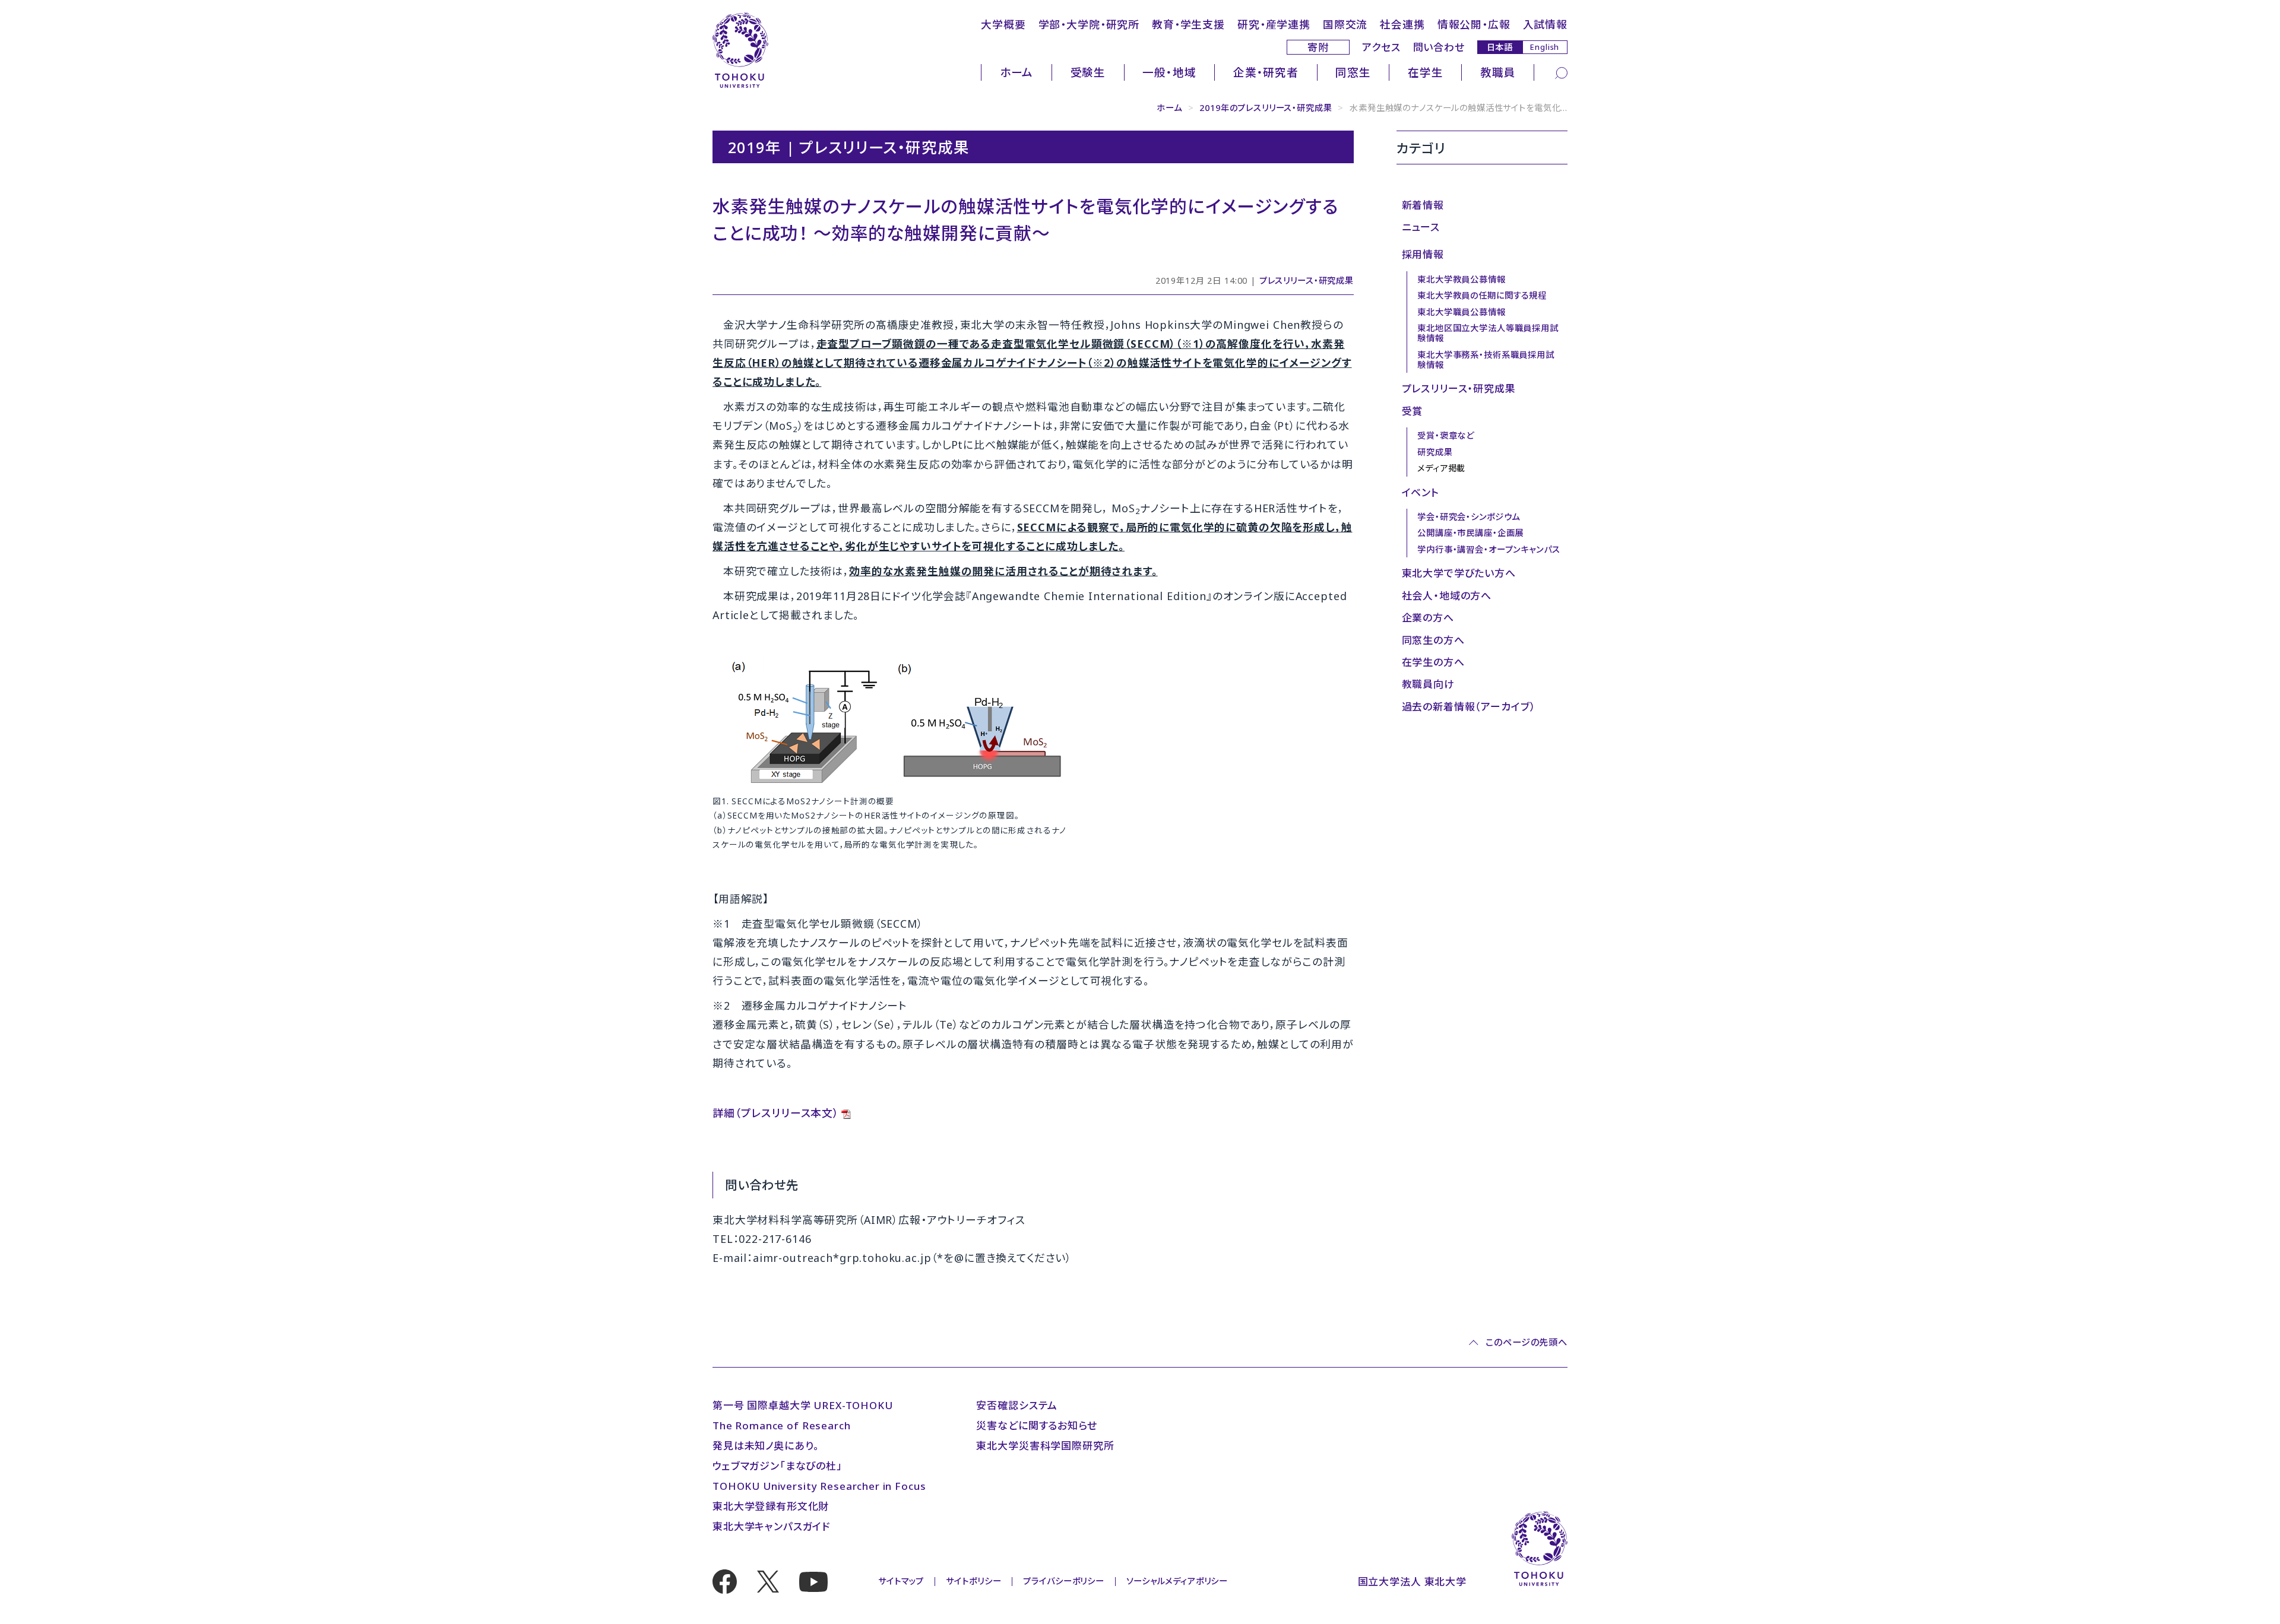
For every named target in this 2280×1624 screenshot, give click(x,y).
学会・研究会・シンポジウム (1469, 517)
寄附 (1318, 47)
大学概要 (1003, 24)
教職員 (1498, 72)
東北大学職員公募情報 (1462, 312)
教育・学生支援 (1188, 24)
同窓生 (1353, 72)
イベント (1421, 492)
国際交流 (1345, 24)
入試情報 (1545, 24)
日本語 (1500, 47)
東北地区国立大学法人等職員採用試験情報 (1488, 333)
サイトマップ (901, 1581)
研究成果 (1435, 452)
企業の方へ (1428, 618)
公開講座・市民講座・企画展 (1470, 533)
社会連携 (1402, 24)
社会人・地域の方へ (1447, 596)
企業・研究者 (1266, 72)
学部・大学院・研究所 (1089, 24)
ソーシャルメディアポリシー (1177, 1581)
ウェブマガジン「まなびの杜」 (778, 1466)
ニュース (1421, 227)
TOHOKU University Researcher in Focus (819, 1486)
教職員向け (1428, 684)
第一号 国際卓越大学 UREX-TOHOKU (803, 1405)
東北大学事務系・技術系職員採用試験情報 (1486, 360)
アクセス (1381, 47)
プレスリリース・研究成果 (1307, 280)
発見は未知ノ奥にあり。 (766, 1446)
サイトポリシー (973, 1581)
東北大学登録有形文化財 (771, 1506)
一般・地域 (1169, 72)
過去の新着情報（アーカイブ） (1469, 707)
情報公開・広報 (1474, 24)
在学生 (1426, 72)
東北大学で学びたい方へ (1459, 573)
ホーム (1017, 72)
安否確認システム (1017, 1405)
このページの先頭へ (1527, 1342)
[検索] (1561, 72)
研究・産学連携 (1274, 24)
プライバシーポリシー (1064, 1581)
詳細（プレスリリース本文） (776, 1113)
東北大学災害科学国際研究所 (1045, 1446)
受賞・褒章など (1446, 435)
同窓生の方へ (1433, 640)
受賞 (1413, 411)
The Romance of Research (782, 1425)
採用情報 (1423, 254)
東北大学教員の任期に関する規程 (1482, 295)
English (1545, 47)
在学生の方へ (1433, 662)
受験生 (1088, 72)
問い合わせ (1439, 47)
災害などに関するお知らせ (1036, 1425)
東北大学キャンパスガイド (771, 1526)
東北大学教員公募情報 (1462, 279)
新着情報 (1423, 205)
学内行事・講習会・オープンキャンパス (1489, 549)
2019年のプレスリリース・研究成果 (1266, 108)
